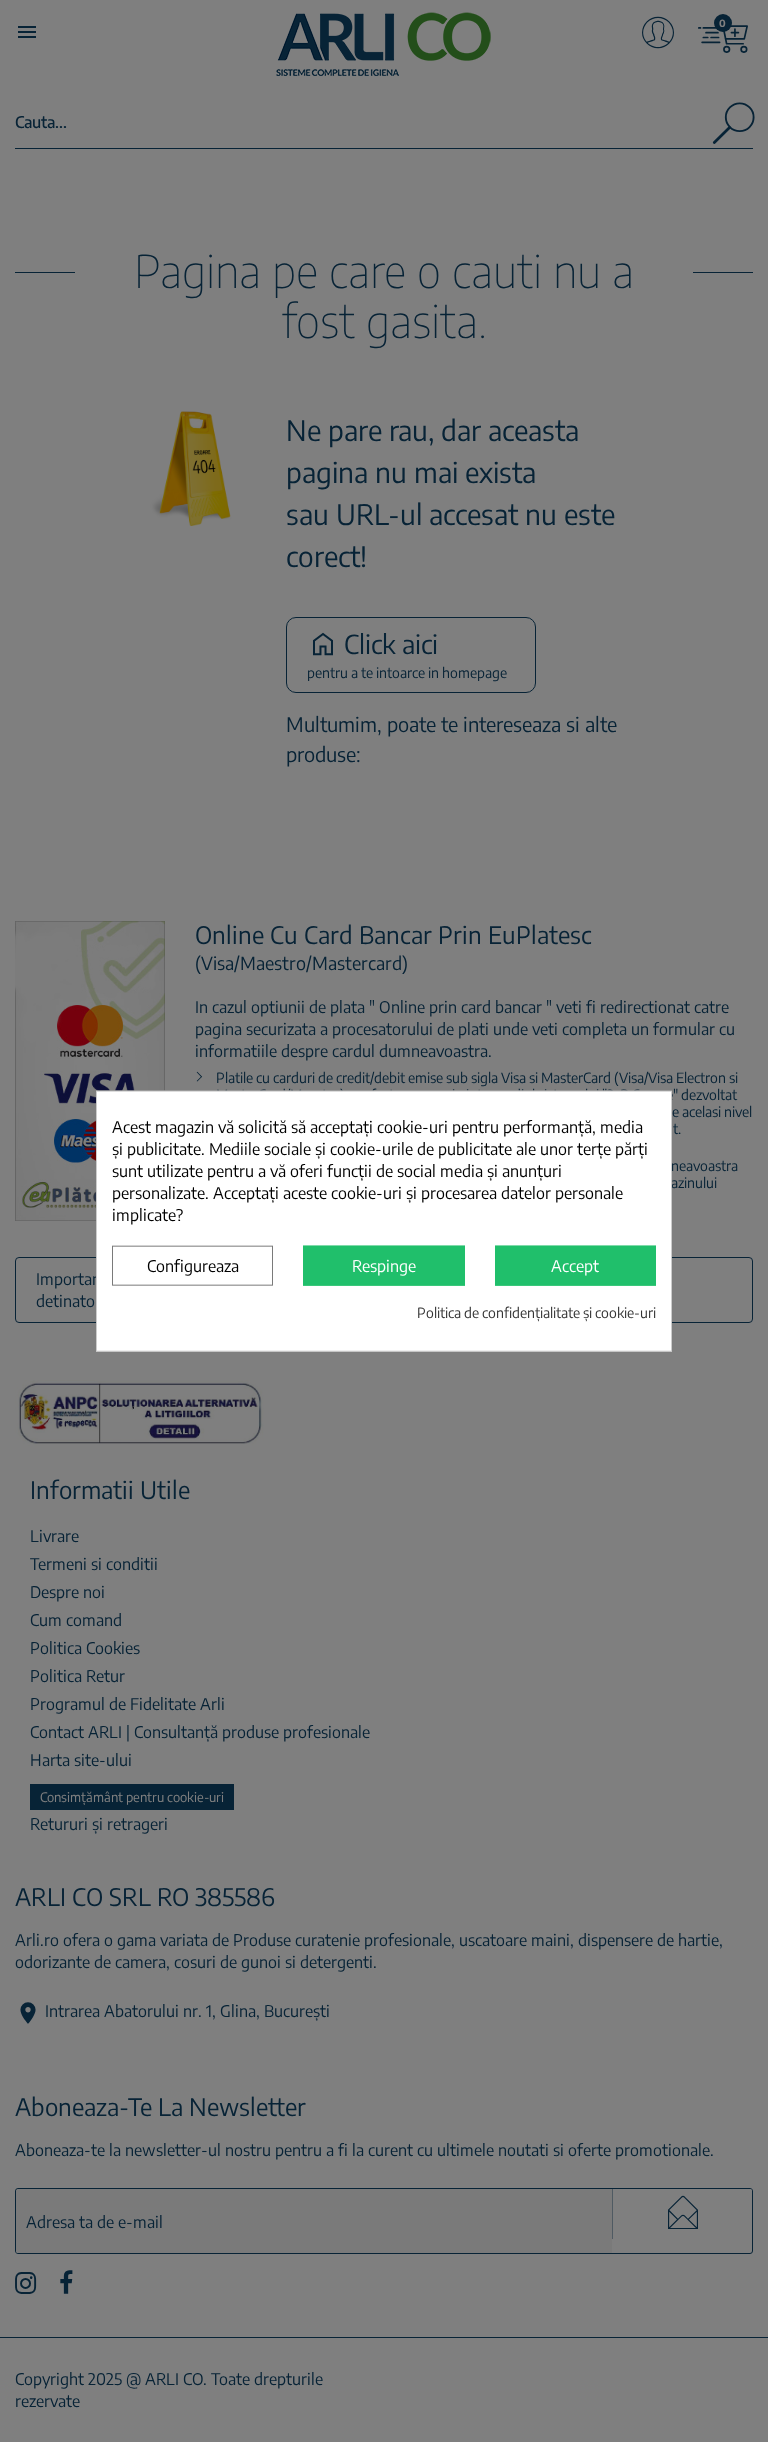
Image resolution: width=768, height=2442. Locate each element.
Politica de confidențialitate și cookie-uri (536, 1311)
